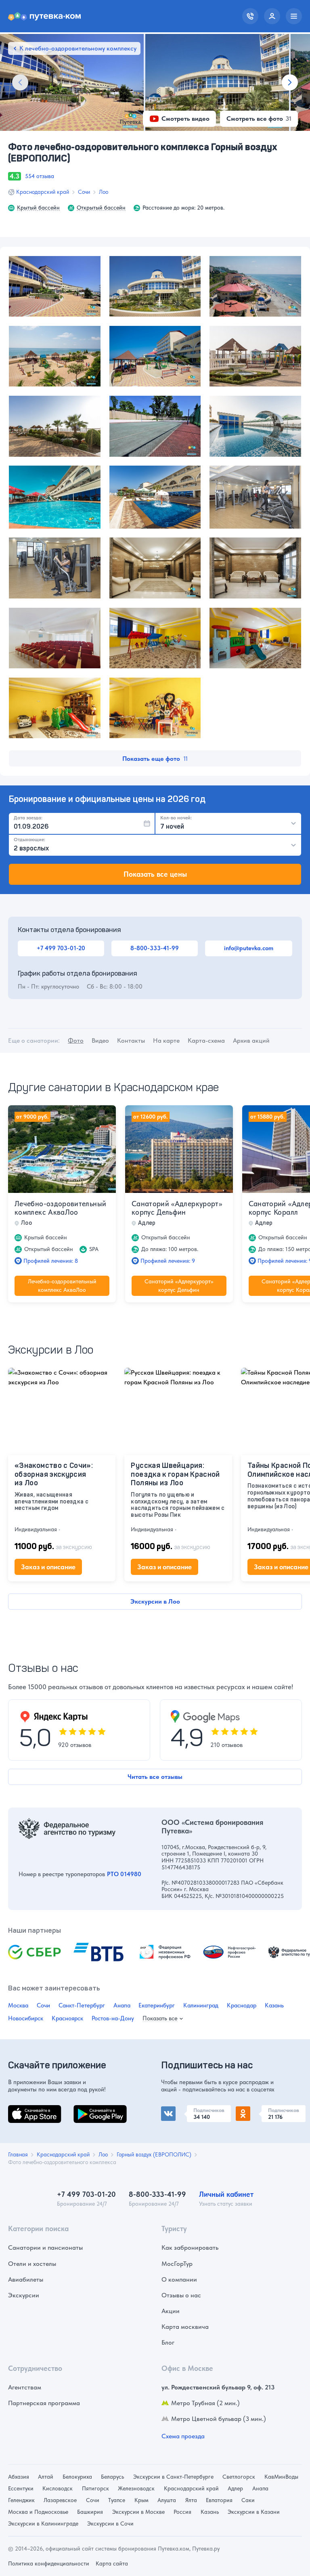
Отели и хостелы (32, 2264)
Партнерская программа (44, 2403)
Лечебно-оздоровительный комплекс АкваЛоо (60, 1208)
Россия (182, 2512)
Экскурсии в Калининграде (43, 2524)
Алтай (46, 2477)
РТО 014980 (124, 1874)
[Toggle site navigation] (294, 16)
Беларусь (112, 2477)
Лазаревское (60, 2500)
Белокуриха (77, 2477)
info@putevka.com (249, 948)
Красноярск (67, 2018)
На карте (166, 1040)
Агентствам (25, 2387)
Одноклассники (259, 2110)
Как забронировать (190, 2247)
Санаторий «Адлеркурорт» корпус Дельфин (177, 1208)
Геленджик (21, 2500)
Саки (248, 2500)
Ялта (191, 2500)
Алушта (167, 2500)
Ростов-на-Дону (113, 2018)
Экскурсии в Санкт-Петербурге (173, 2477)
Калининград (201, 2005)
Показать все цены (155, 874)
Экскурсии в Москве (138, 2512)
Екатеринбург (157, 2005)
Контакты (131, 1040)
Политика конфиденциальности (49, 2563)
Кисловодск (58, 2488)
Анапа (122, 2005)
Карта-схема (206, 1040)
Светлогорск (239, 2477)
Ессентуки (21, 2488)
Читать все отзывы (155, 1777)
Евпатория (219, 2500)
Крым (141, 2500)
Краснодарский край (43, 192)
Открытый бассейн (101, 208)
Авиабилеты (26, 2279)
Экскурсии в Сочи (110, 2524)
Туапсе (117, 2500)
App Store (22, 2110)
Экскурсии (24, 2295)
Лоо (104, 192)
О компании (179, 2279)
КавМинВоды (281, 2477)
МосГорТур (177, 2264)
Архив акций (251, 1040)
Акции (171, 2311)
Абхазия (19, 2477)
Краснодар (242, 2005)
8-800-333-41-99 (155, 948)
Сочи (84, 192)
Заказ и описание (48, 1567)
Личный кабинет (226, 2194)
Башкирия (90, 2512)
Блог (168, 2342)
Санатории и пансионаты (45, 2247)
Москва (18, 2005)
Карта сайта (112, 2563)
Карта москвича (185, 2327)
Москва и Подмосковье (38, 2512)
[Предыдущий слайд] (20, 82)
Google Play (91, 2110)
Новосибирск (26, 2018)
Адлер (235, 2488)
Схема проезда (183, 2436)
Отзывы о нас (181, 2295)
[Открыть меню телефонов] (250, 16)
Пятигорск (95, 2488)
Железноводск (136, 2488)
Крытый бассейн (38, 208)
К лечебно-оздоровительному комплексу (78, 48)
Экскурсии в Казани (254, 2512)
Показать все (160, 2019)
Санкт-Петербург (82, 2005)
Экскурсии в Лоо (155, 1601)
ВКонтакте (176, 2110)
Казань (274, 2005)
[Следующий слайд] (290, 82)
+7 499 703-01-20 (61, 948)
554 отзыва (40, 176)
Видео (100, 1040)
